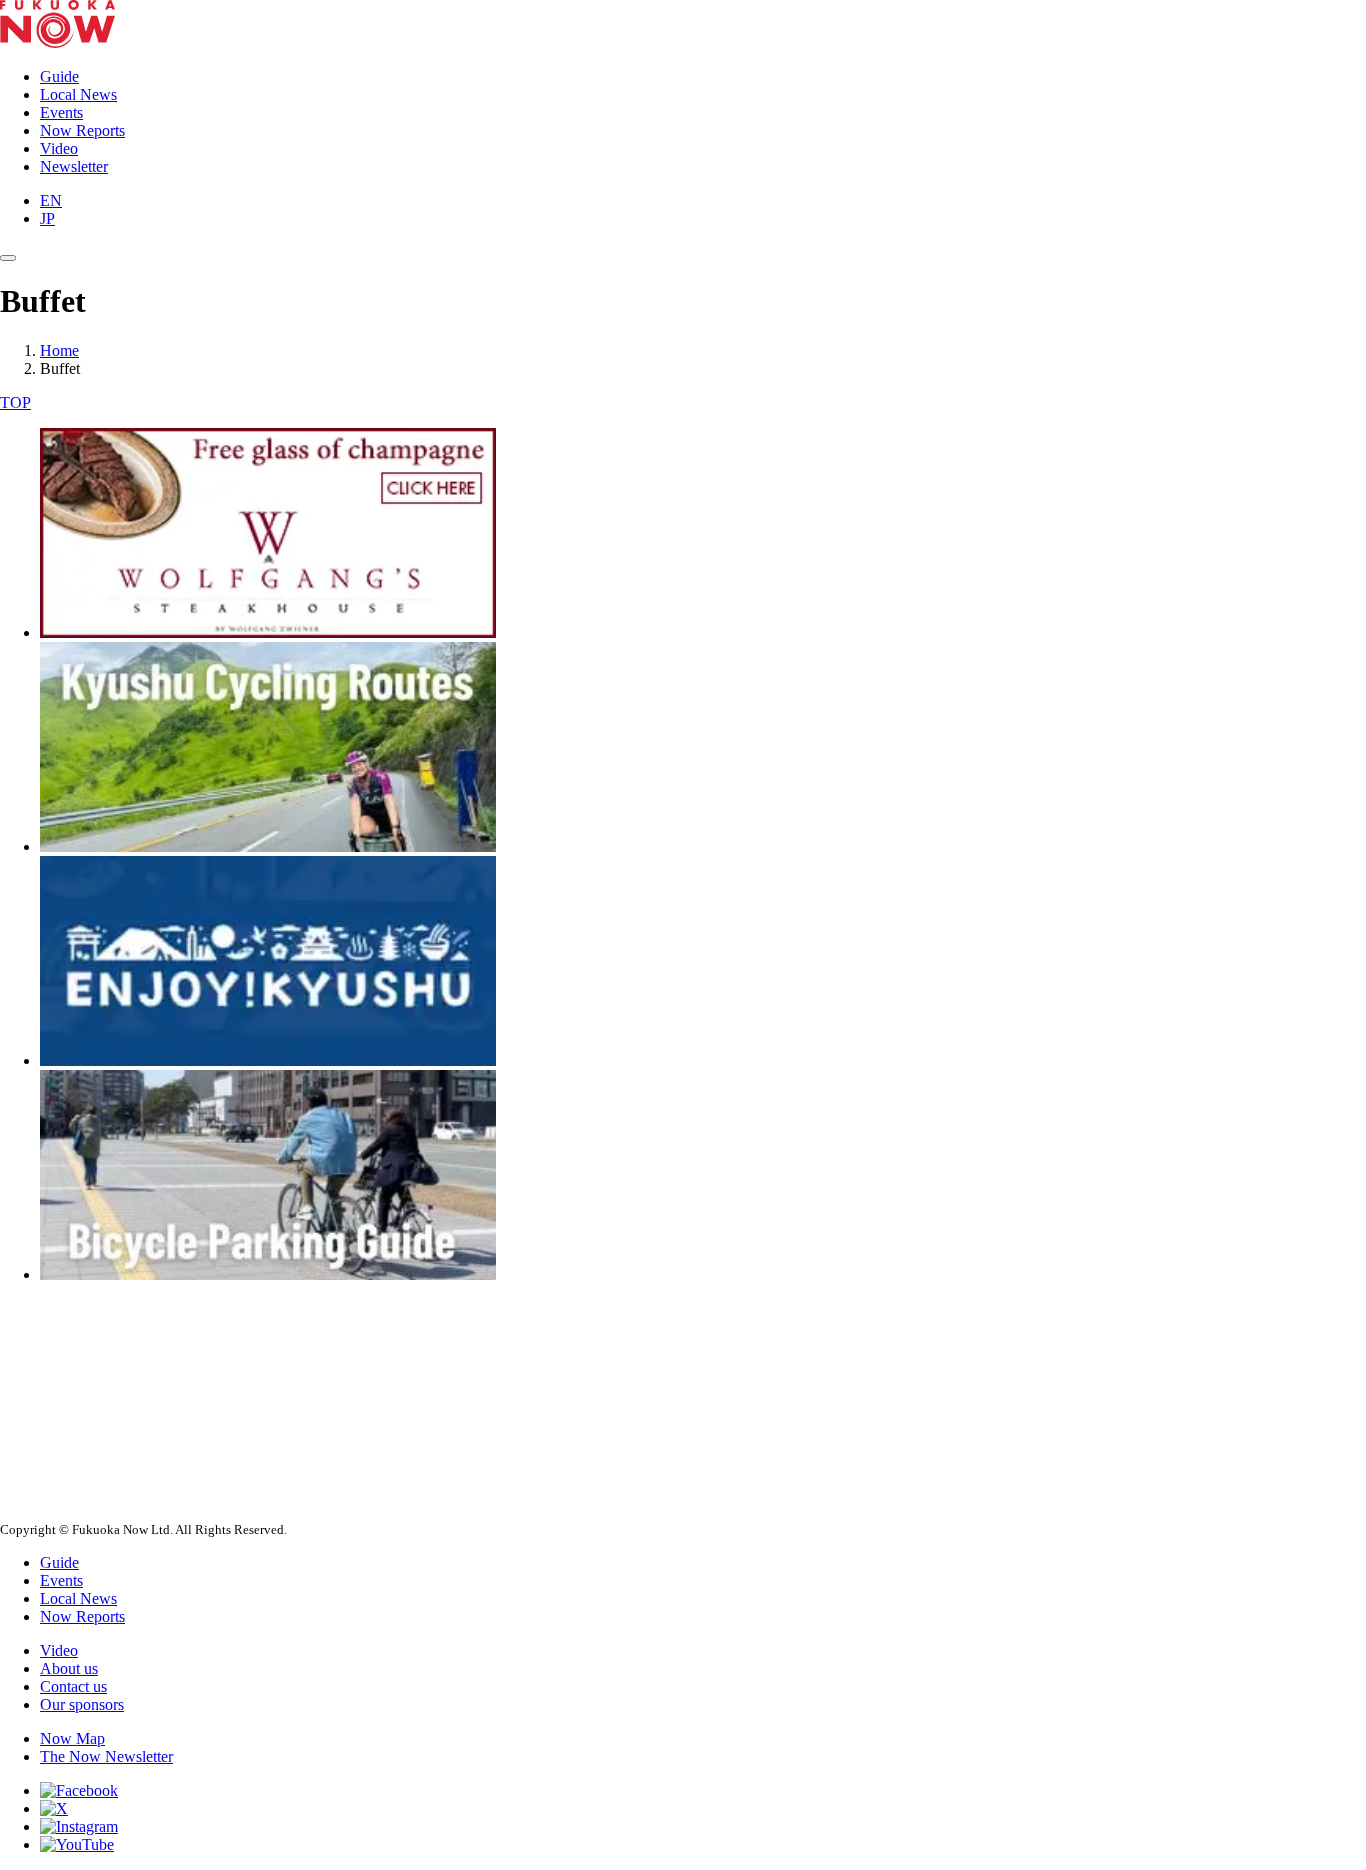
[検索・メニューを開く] (8, 258)
